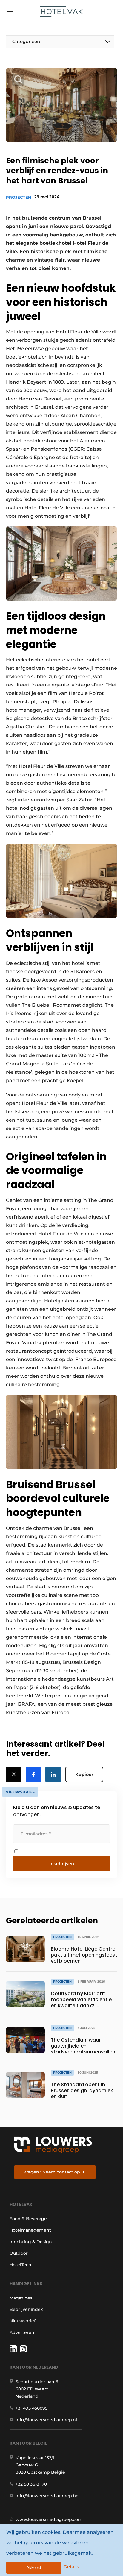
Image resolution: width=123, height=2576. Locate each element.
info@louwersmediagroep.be (47, 2496)
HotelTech (20, 2265)
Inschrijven (62, 1864)
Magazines (21, 2298)
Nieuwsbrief (23, 2321)
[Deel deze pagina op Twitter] (14, 1774)
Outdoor (19, 2253)
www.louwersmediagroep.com (49, 2519)
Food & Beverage (28, 2219)
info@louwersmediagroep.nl (46, 2420)
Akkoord (34, 2567)
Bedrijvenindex (26, 2309)
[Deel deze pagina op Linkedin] (53, 1774)
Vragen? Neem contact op (52, 2172)
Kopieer (84, 1774)
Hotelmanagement (30, 2230)
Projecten (19, 197)
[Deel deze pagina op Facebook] (33, 1774)
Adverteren (22, 2332)
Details (71, 2567)
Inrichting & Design (31, 2242)
